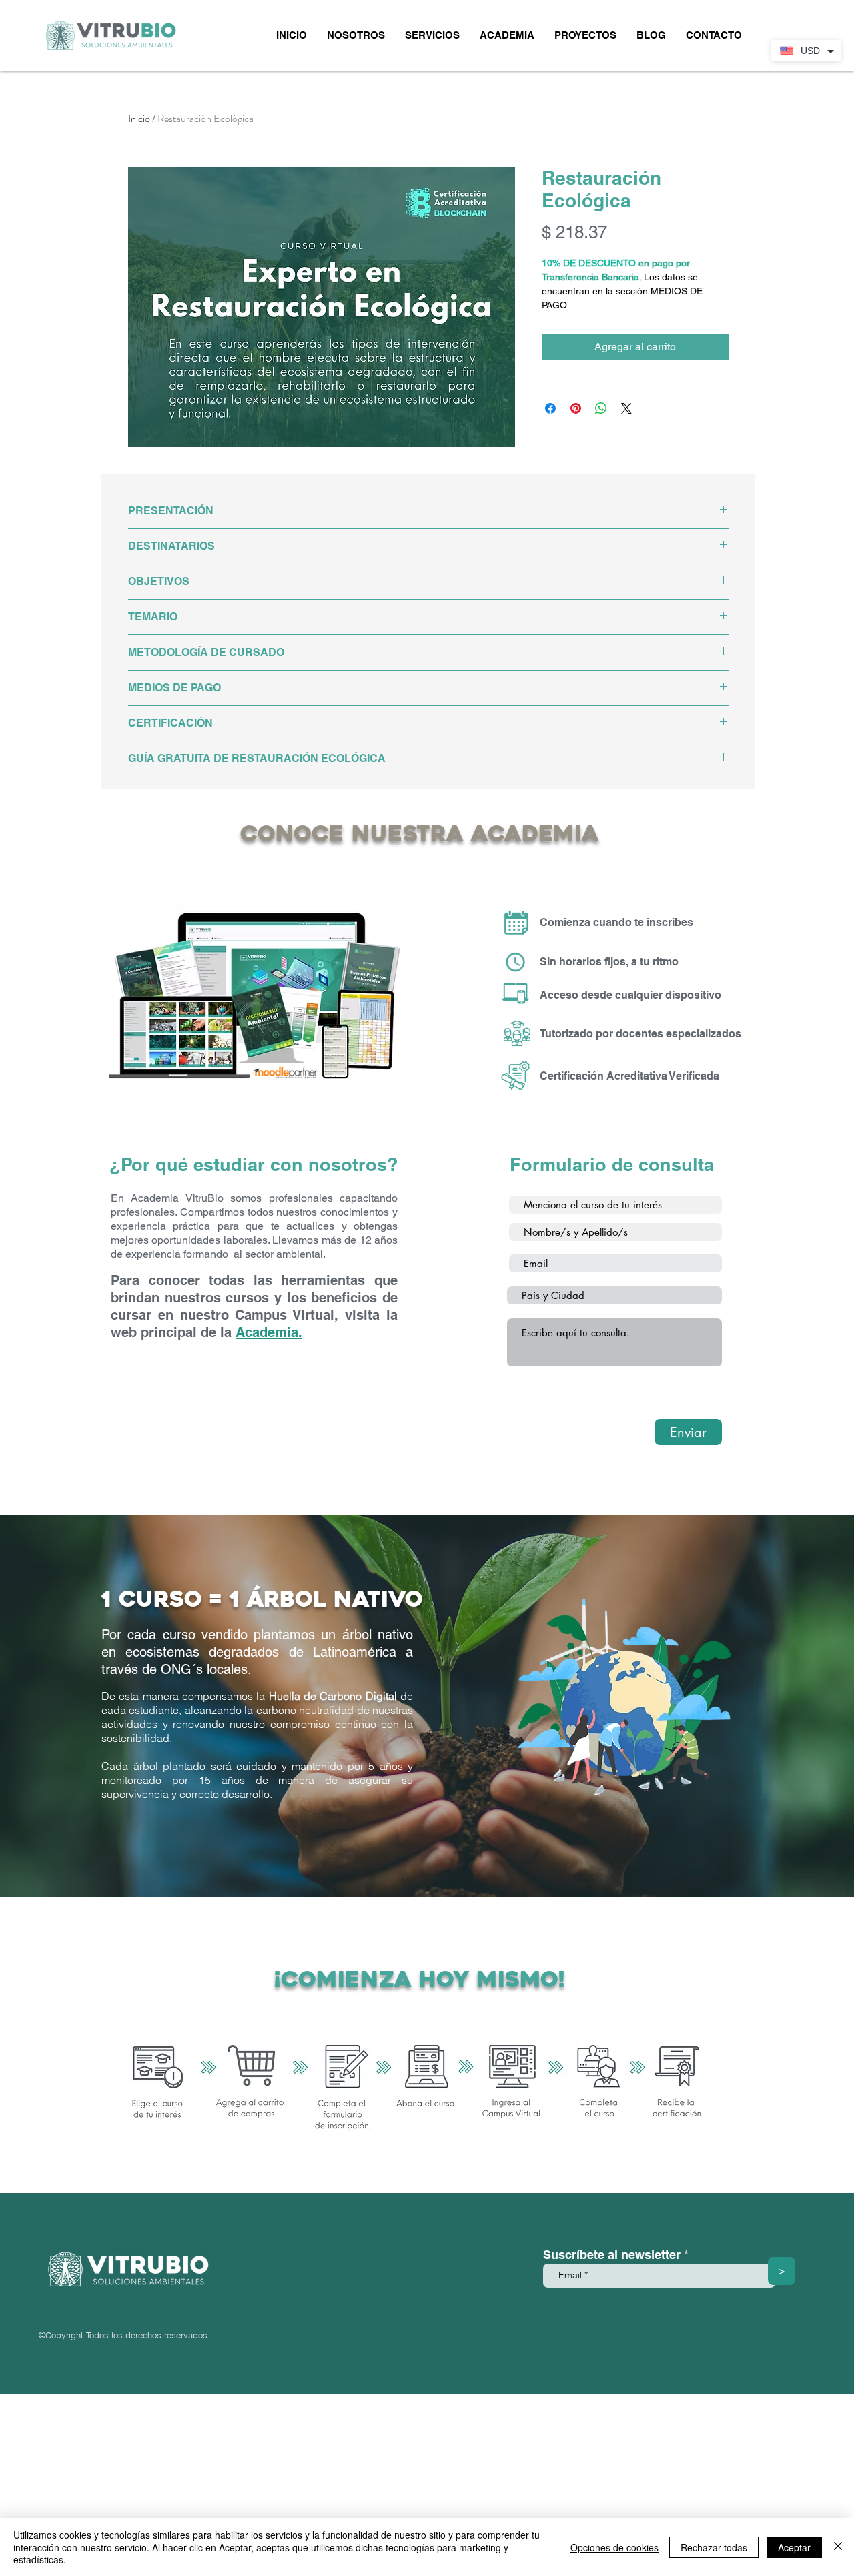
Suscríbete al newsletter (612, 2255)
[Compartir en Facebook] (550, 408)
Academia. (269, 1332)
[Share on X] (626, 408)
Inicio (139, 118)
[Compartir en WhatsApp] (601, 408)
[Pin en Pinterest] (576, 408)
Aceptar (794, 2547)
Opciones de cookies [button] (614, 2547)
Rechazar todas (714, 2547)
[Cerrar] (838, 2547)
